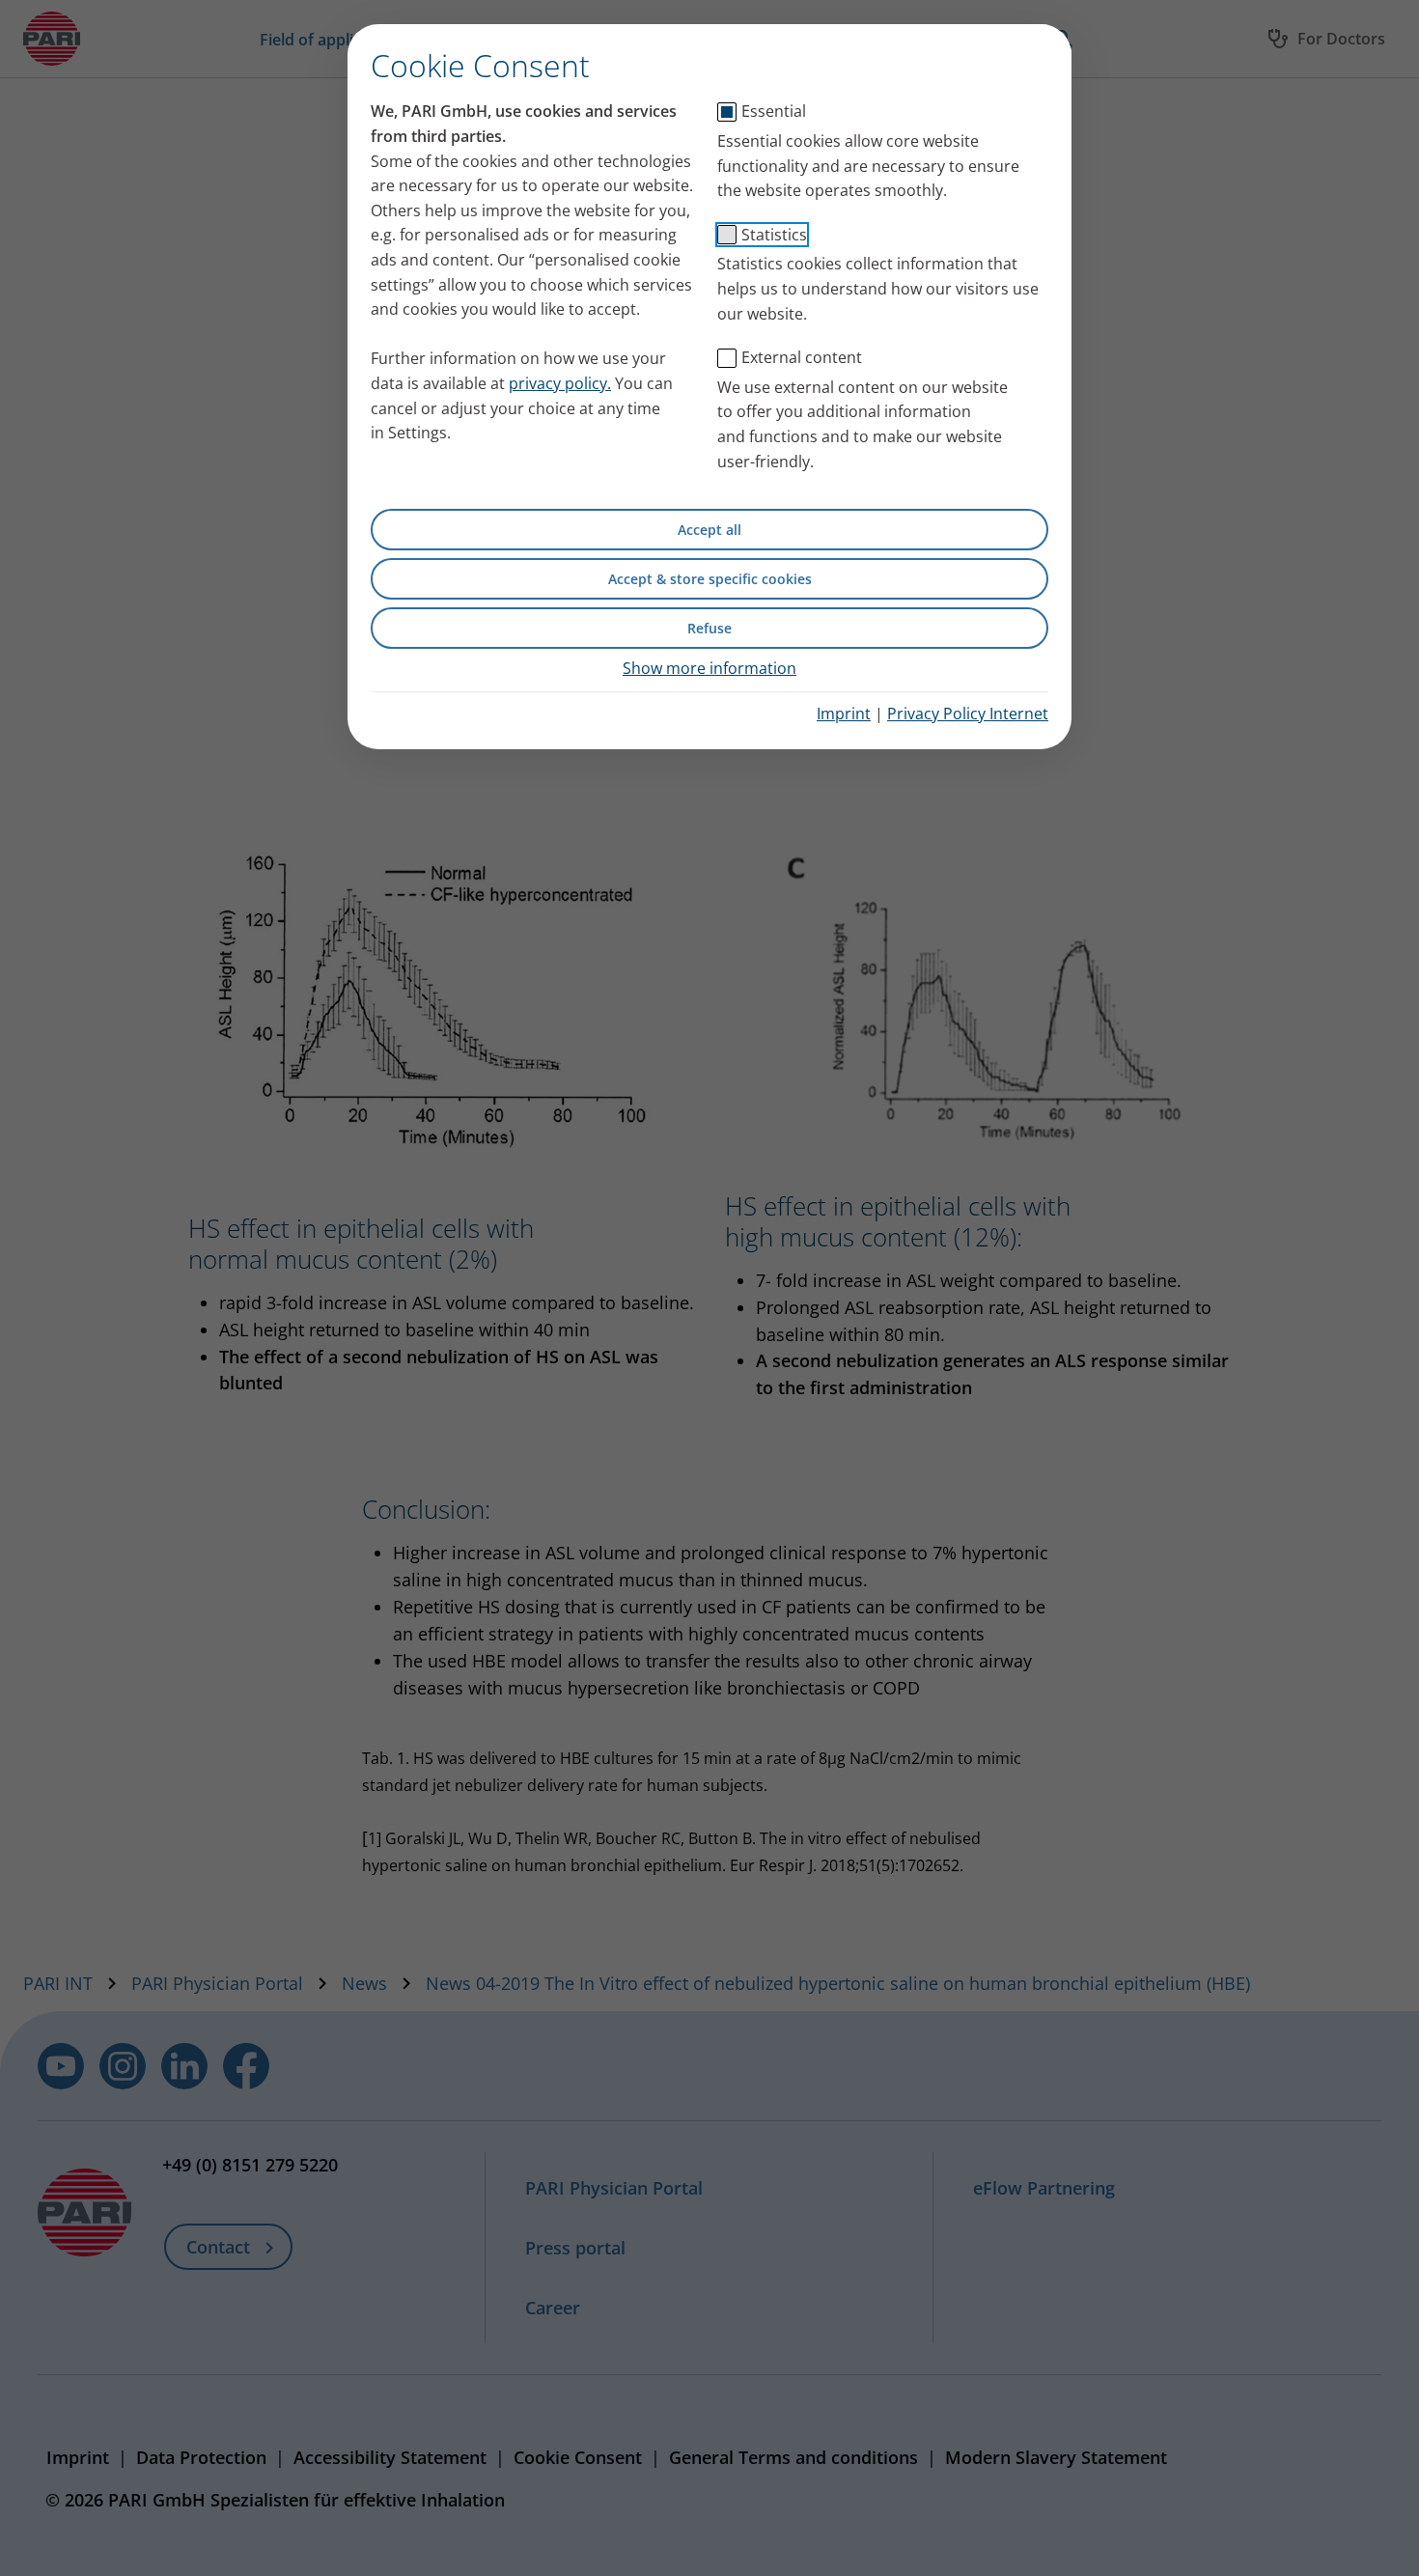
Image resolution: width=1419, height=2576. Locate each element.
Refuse (709, 628)
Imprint (844, 714)
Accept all (709, 530)
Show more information (709, 668)
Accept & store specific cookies (710, 579)
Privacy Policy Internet (968, 714)
